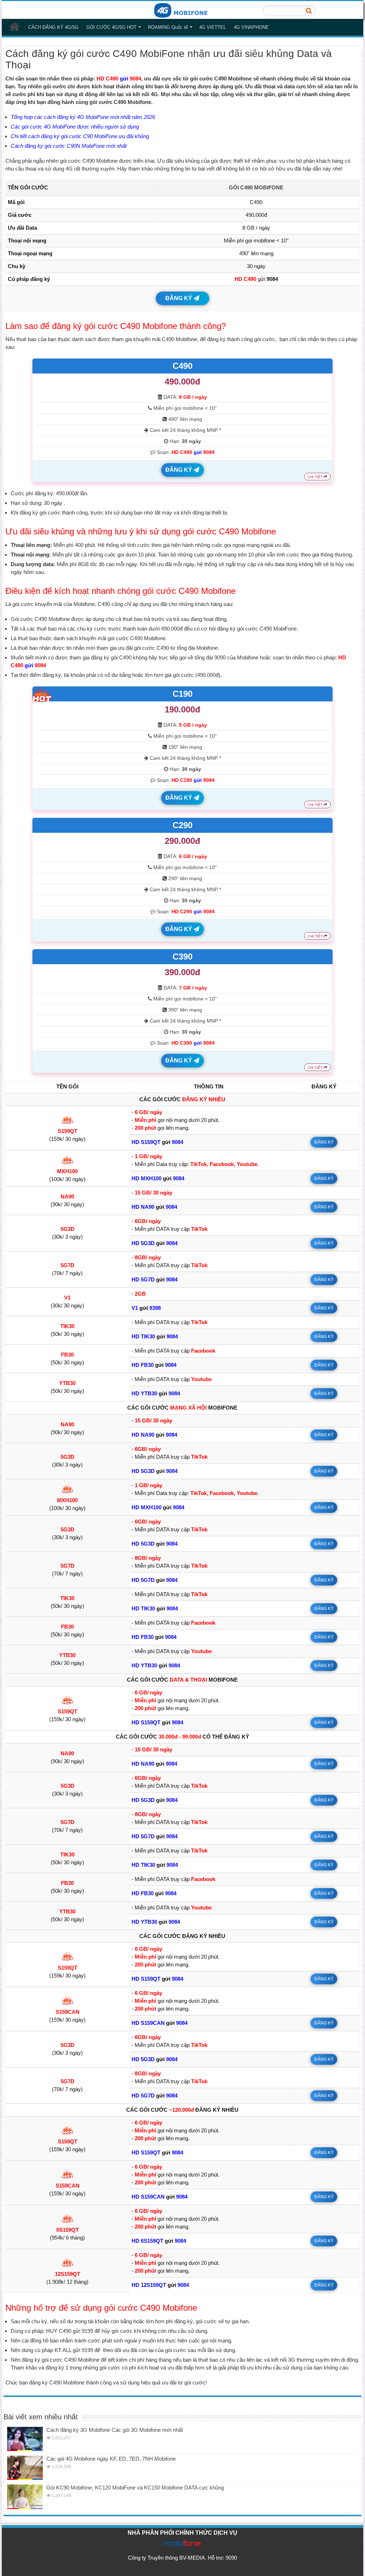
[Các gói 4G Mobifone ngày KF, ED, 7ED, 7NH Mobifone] (25, 2468)
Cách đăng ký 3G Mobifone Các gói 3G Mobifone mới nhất (115, 2430)
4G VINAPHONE (251, 27)
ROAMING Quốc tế (168, 27)
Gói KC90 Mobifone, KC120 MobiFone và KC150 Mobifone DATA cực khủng (135, 2488)
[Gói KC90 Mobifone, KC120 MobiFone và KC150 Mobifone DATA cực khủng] (25, 2497)
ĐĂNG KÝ (179, 298)
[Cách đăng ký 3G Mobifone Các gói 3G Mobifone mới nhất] (25, 2439)
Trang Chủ (15, 26)
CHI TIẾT (316, 477)
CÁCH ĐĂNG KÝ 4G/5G (53, 27)
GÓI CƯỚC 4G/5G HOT (111, 27)
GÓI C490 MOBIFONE (256, 187)
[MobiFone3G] (182, 10)
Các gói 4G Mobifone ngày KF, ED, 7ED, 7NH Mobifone (111, 2459)
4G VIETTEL (213, 27)
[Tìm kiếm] (309, 11)
